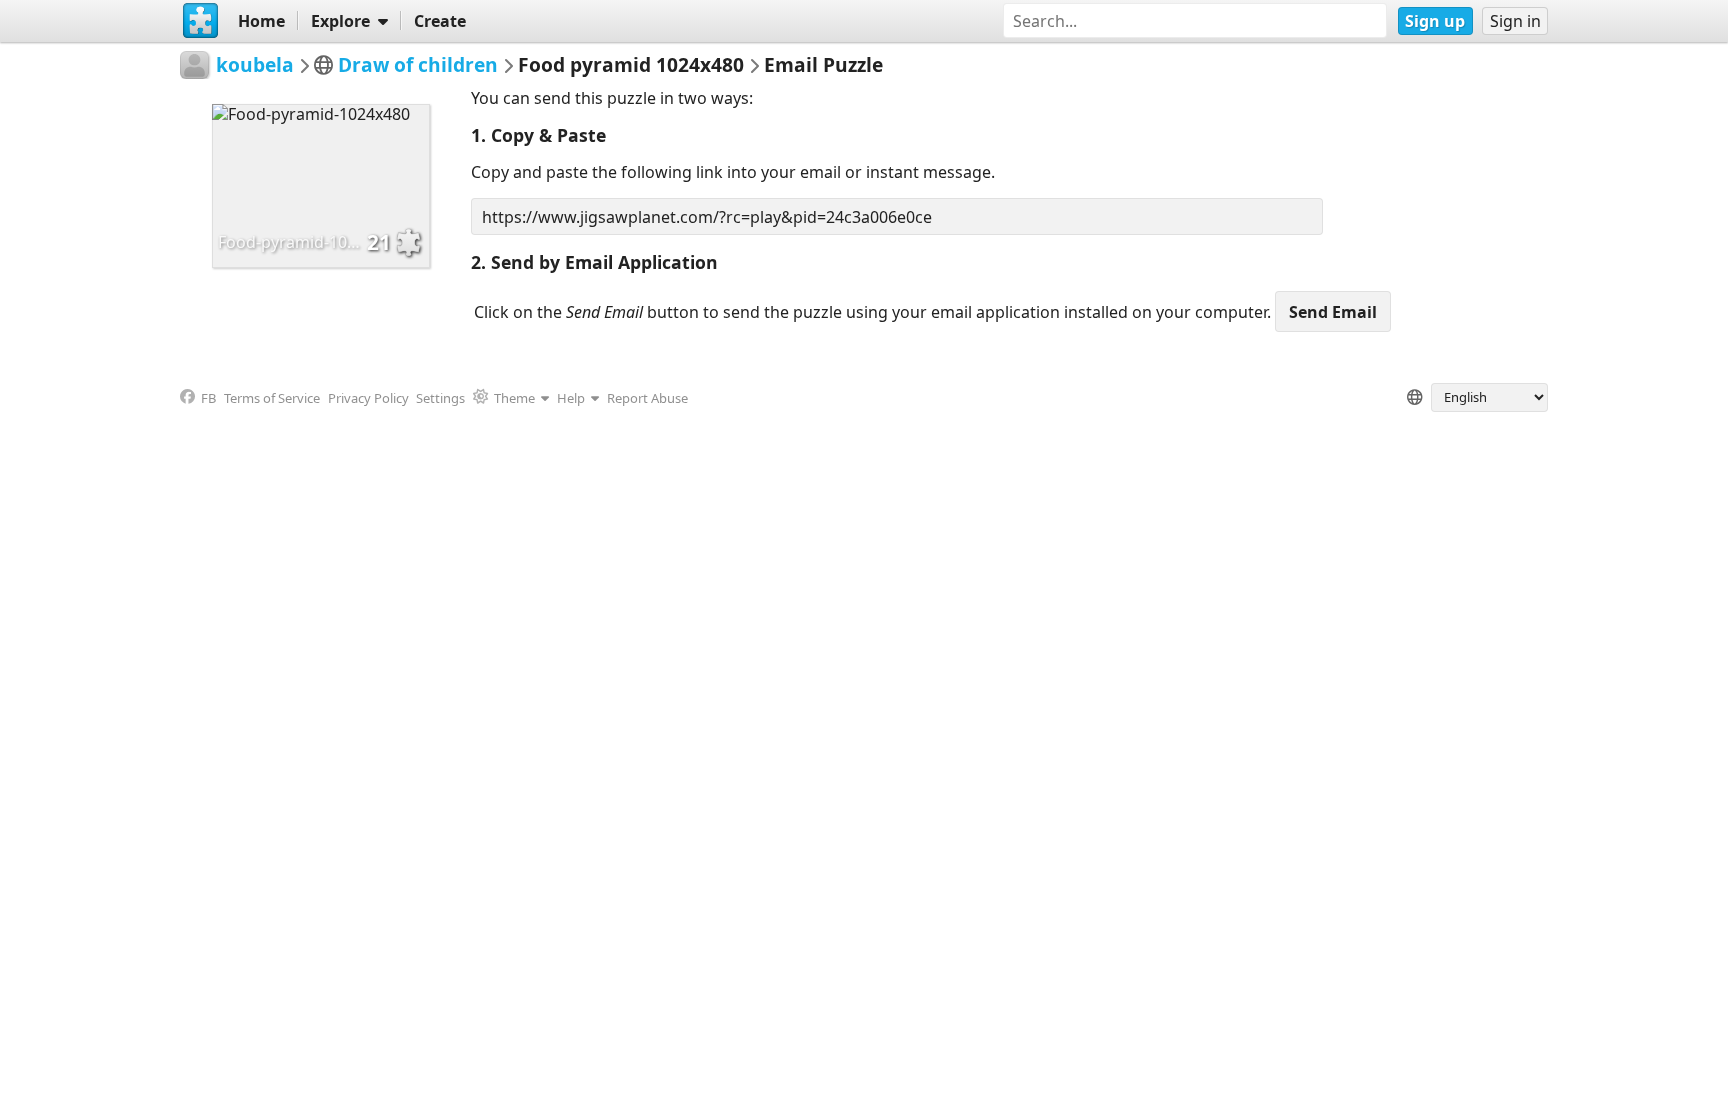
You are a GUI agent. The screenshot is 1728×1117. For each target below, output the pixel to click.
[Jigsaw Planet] (201, 21)
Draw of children (418, 64)
